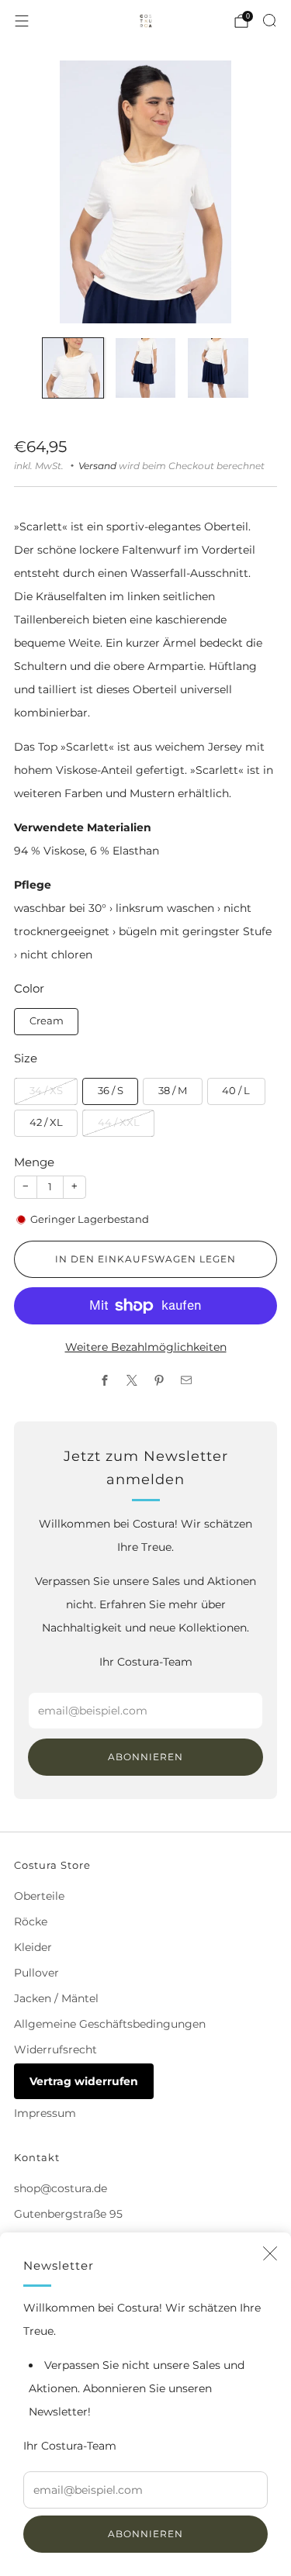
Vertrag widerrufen (84, 2081)
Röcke (31, 1922)
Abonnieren (145, 2534)
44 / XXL (119, 1122)
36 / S (111, 1091)
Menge (34, 1162)
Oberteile (39, 1896)
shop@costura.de (61, 2188)
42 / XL (46, 1122)
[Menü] (22, 21)
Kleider (33, 1947)
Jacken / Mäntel (56, 1998)
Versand (97, 466)
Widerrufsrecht (55, 2049)
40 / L (236, 1091)
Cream (47, 1021)
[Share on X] (132, 1381)
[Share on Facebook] (105, 1381)
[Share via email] (187, 1381)
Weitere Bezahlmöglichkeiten (146, 1347)
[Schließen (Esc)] (270, 2253)
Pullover (36, 1973)
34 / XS (46, 1091)
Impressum (45, 2113)
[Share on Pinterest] (159, 1381)
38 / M (173, 1091)
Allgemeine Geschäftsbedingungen (110, 2024)
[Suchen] (269, 20)
